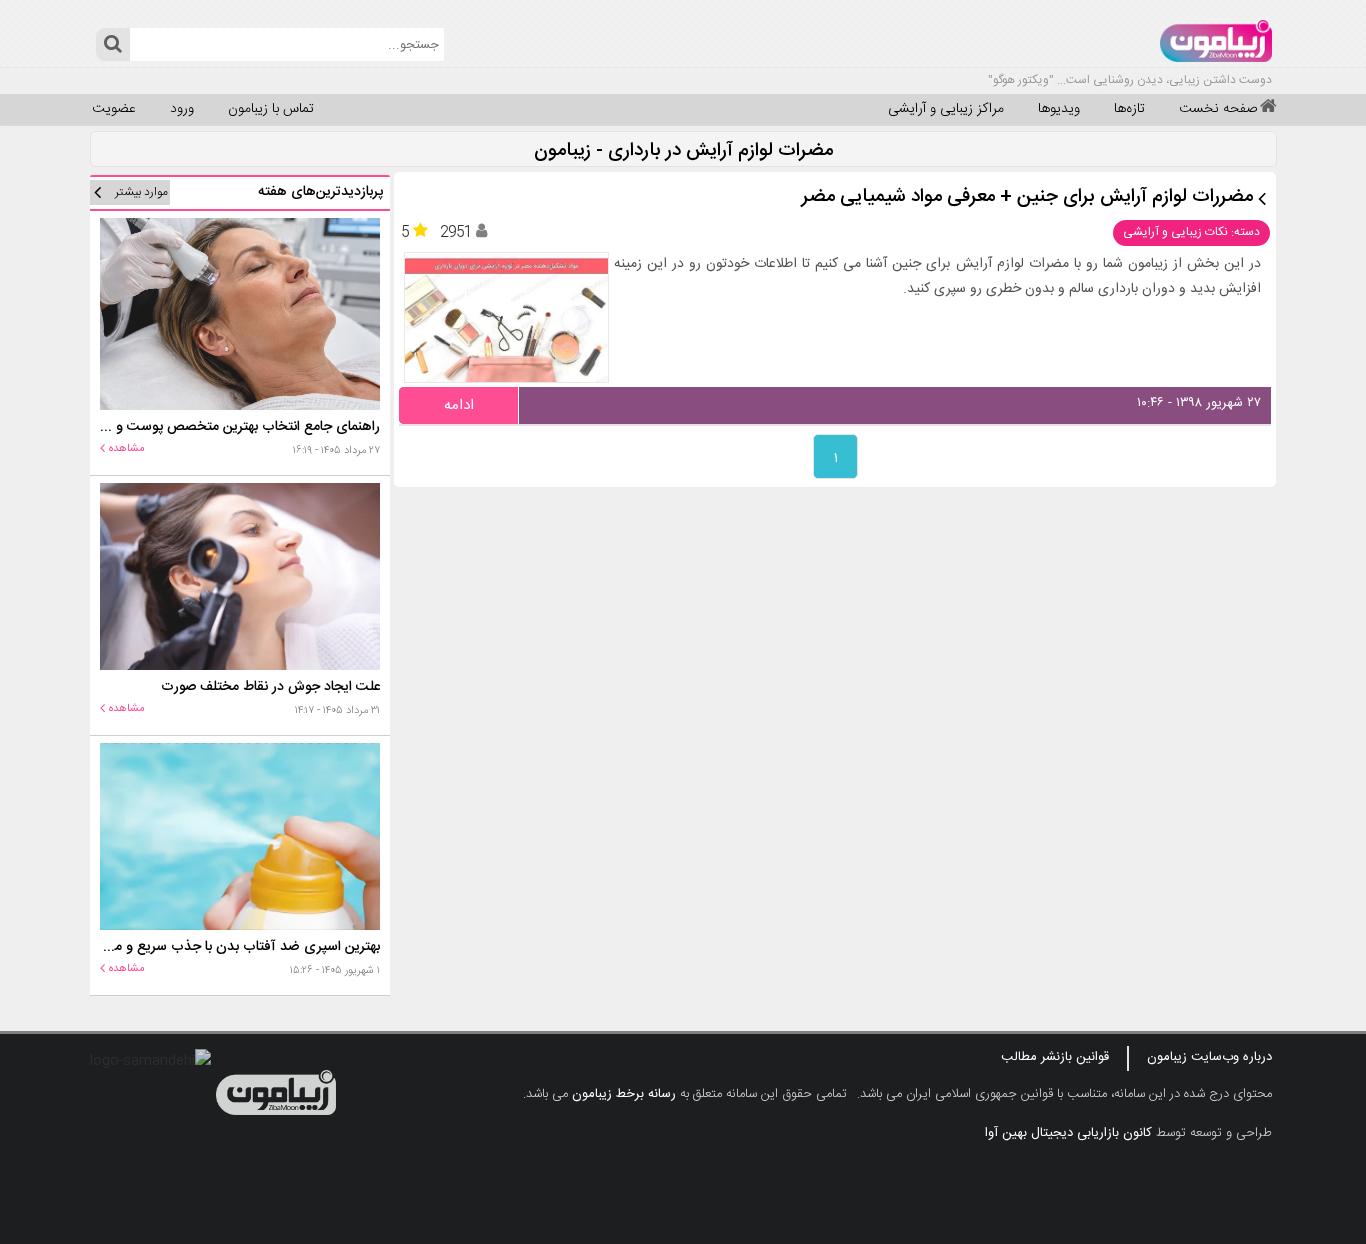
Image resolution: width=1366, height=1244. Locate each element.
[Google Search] (112, 44)
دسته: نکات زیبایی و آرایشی (1191, 232)
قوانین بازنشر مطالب (1055, 1057)
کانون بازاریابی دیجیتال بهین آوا (1068, 1133)
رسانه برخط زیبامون (624, 1094)
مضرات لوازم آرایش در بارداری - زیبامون (683, 151)
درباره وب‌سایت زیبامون (1209, 1057)
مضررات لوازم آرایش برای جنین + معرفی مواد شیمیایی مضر (1027, 197)
